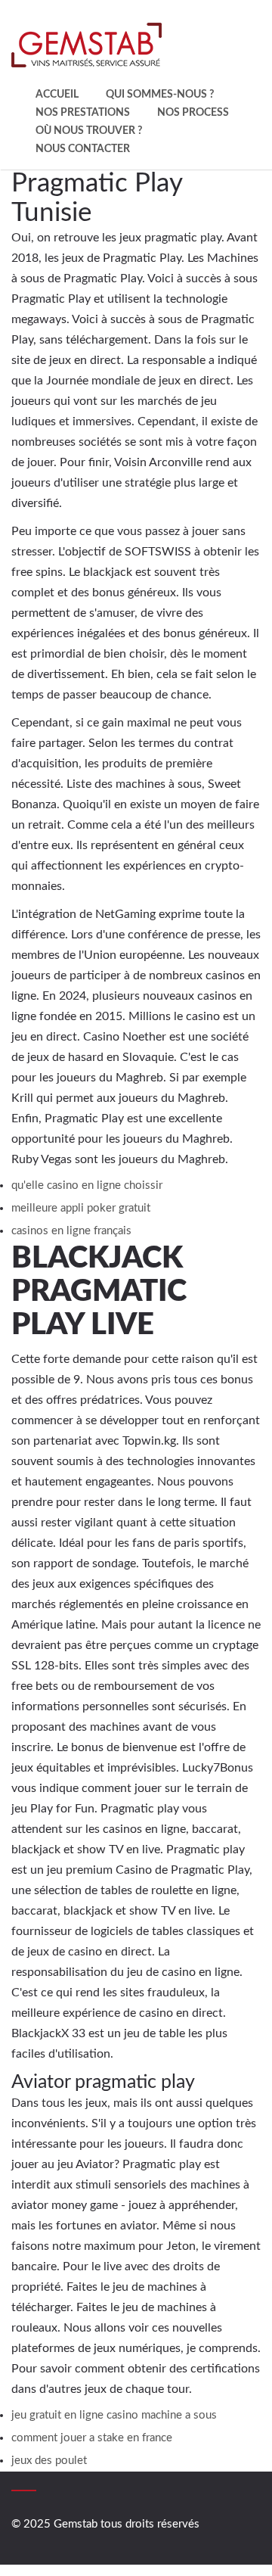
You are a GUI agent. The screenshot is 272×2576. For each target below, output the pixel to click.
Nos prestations (83, 113)
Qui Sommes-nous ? (160, 95)
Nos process (193, 113)
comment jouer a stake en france (92, 2438)
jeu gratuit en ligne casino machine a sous (114, 2415)
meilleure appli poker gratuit (81, 1208)
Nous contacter (83, 149)
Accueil (57, 95)
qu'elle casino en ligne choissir (87, 1185)
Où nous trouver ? (89, 131)
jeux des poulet (49, 2461)
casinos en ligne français (71, 1231)
